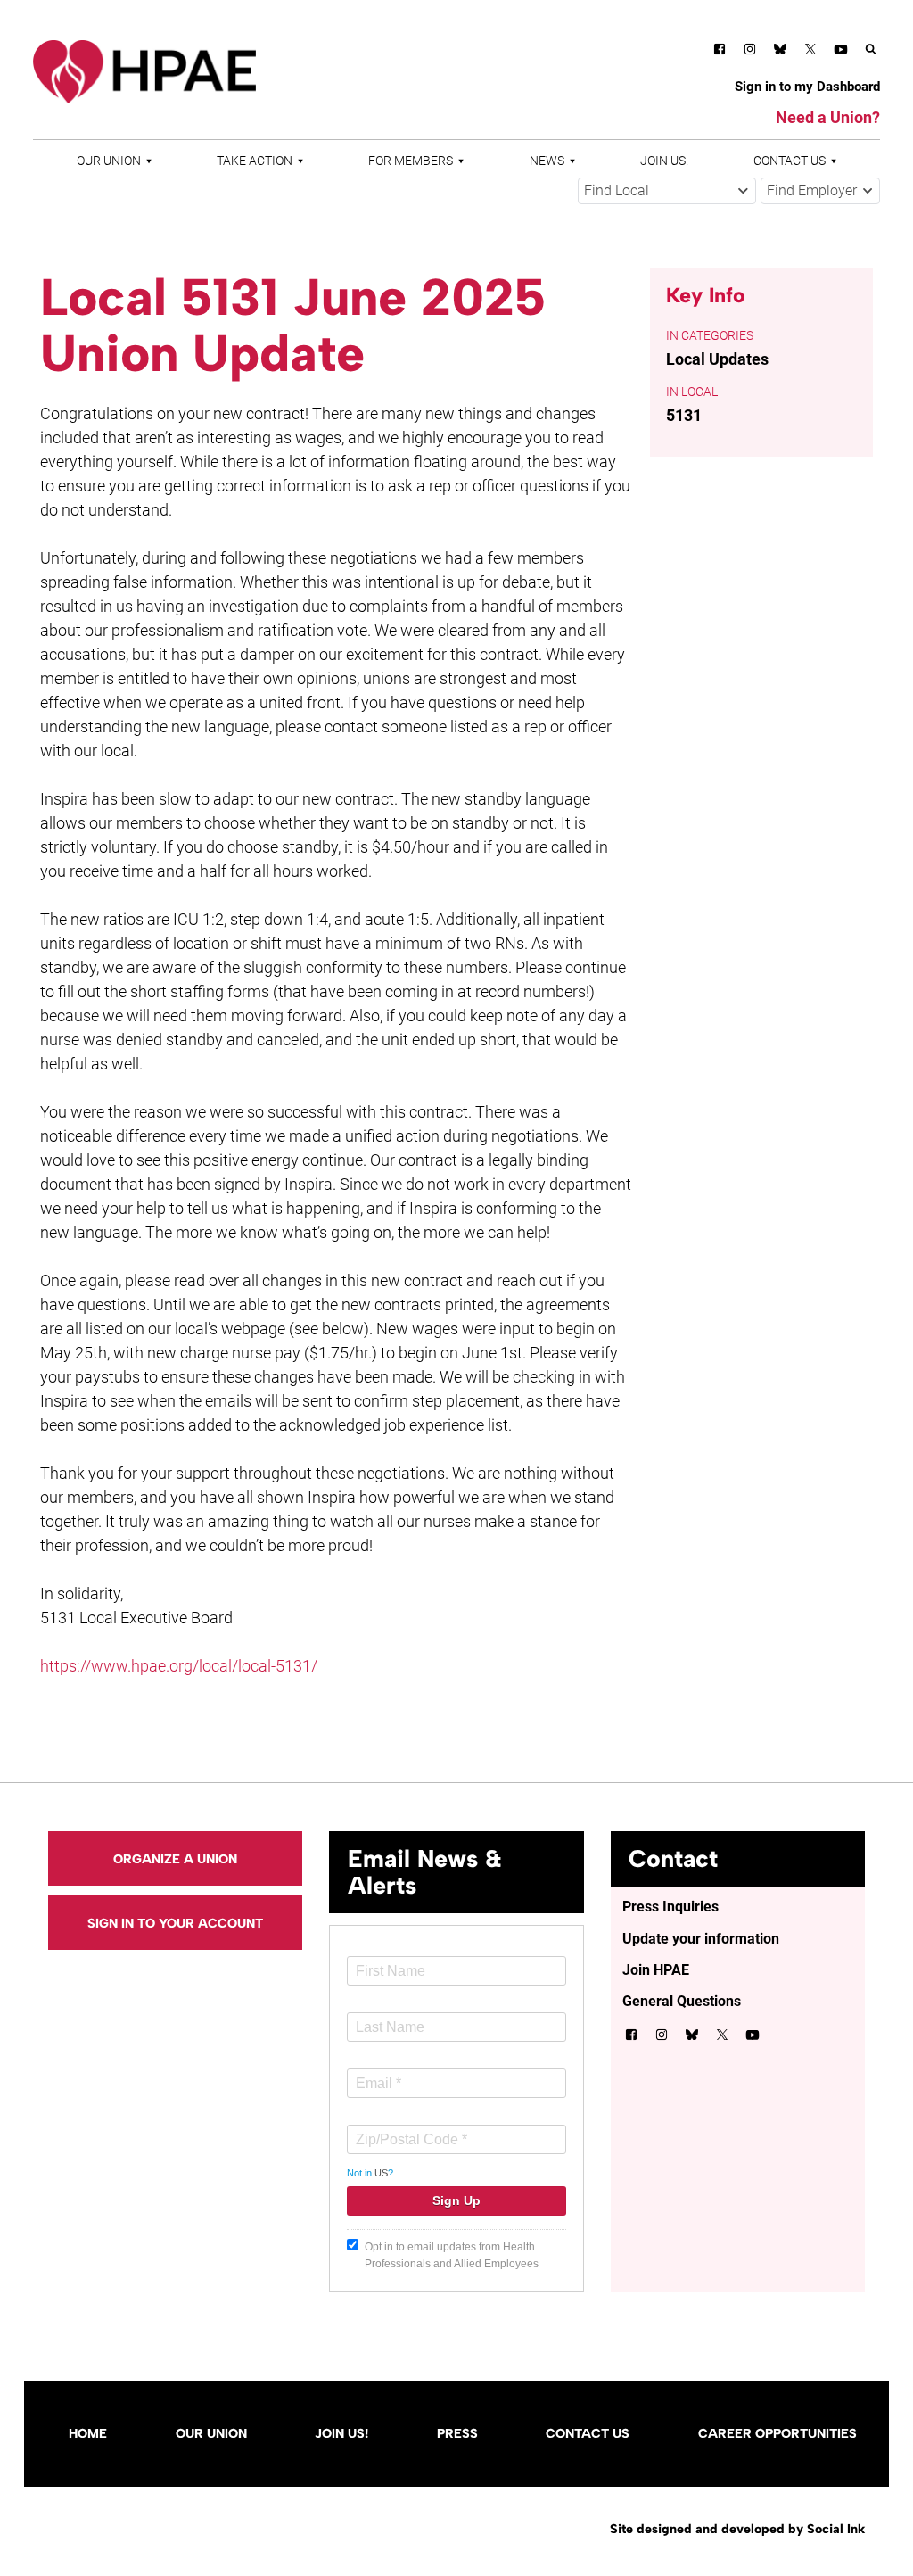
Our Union (109, 161)
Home (88, 2433)
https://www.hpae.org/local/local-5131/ (179, 1666)
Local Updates (717, 359)
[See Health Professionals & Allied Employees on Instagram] (750, 52)
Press (457, 2433)
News (547, 161)
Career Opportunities (777, 2433)
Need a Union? (828, 117)
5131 (684, 415)
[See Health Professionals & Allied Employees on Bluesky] (780, 51)
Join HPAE (656, 1970)
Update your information (701, 1939)
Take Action (255, 161)
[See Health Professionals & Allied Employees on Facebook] (720, 52)
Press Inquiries (670, 1907)
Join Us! (664, 161)
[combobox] (667, 191)
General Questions (682, 2001)
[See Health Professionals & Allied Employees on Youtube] (841, 52)
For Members (411, 161)
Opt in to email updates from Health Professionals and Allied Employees (452, 2255)
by (737, 2529)
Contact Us (790, 161)
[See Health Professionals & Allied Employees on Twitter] (810, 52)
